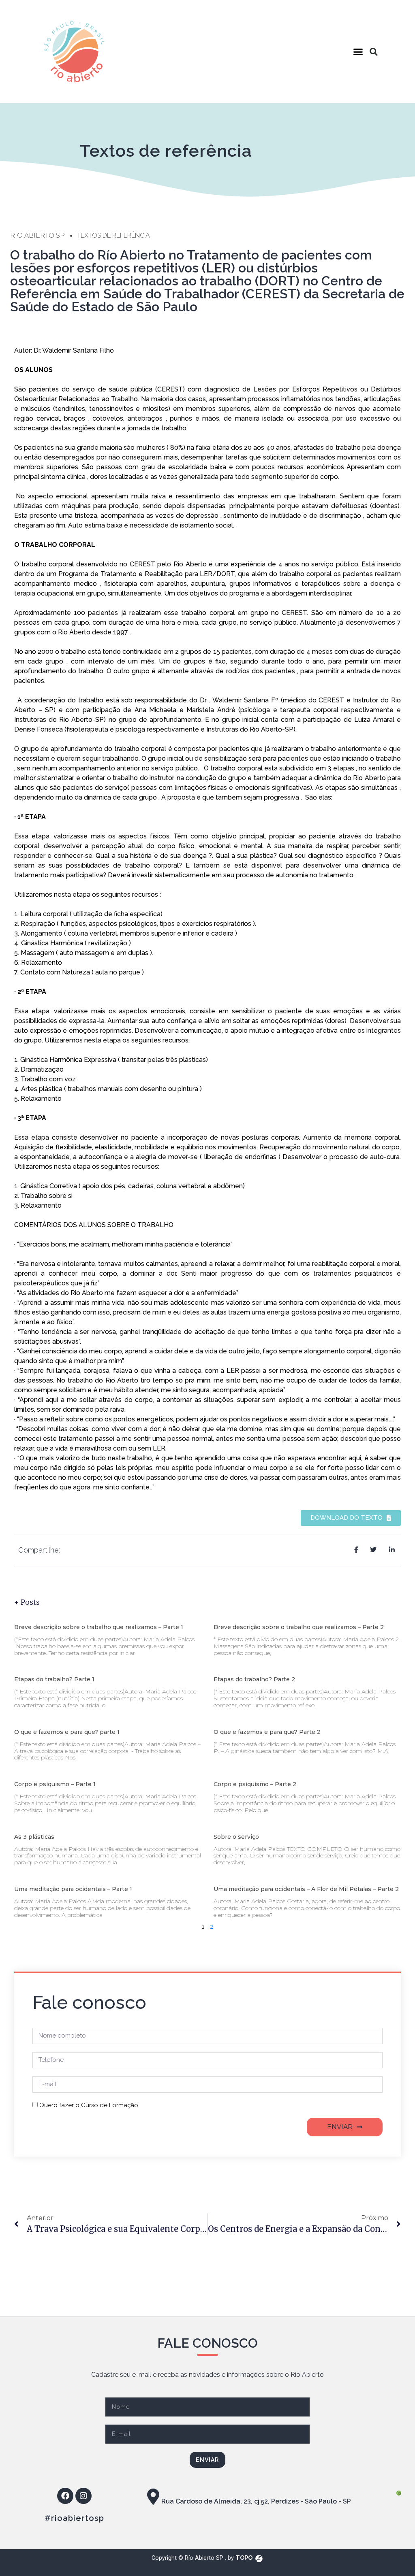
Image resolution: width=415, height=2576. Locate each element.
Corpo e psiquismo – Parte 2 (255, 1784)
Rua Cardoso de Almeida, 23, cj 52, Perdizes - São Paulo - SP (256, 2501)
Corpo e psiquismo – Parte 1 (55, 1784)
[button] (358, 52)
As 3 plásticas (34, 1837)
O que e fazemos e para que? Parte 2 (267, 1732)
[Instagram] (83, 2496)
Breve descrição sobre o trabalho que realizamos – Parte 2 (299, 1627)
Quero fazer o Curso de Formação (89, 2105)
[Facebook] (65, 2496)
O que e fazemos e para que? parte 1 (67, 1732)
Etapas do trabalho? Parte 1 (54, 1679)
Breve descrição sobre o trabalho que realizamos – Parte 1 (99, 1627)
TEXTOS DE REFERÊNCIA (113, 235)
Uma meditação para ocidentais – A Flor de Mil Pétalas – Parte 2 (306, 1889)
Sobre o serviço (236, 1837)
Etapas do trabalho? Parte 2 (254, 1679)
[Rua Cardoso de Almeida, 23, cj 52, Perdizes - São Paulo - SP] (153, 2497)
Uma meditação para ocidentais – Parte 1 (73, 1889)
